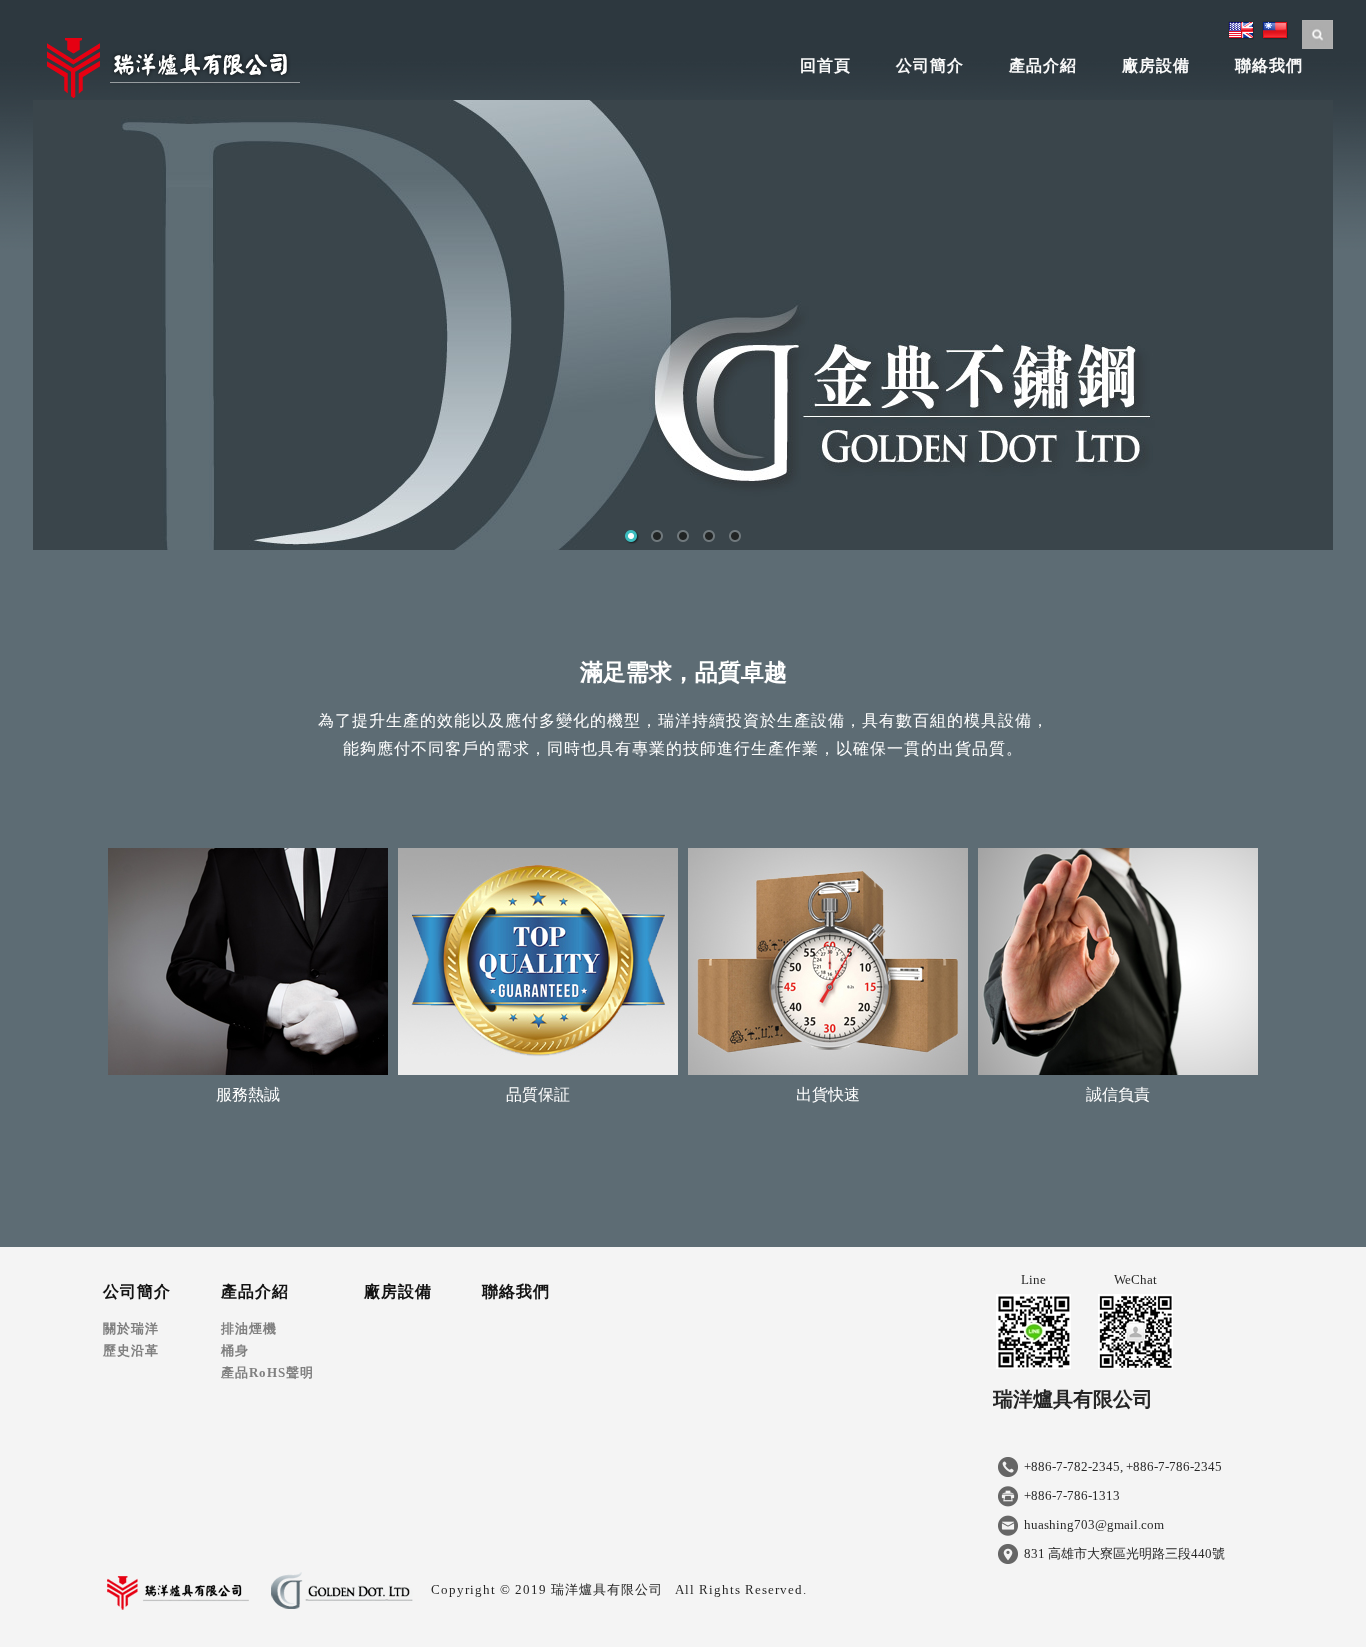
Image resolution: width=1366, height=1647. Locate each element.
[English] (1241, 27)
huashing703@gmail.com (1094, 1524)
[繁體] (1275, 27)
